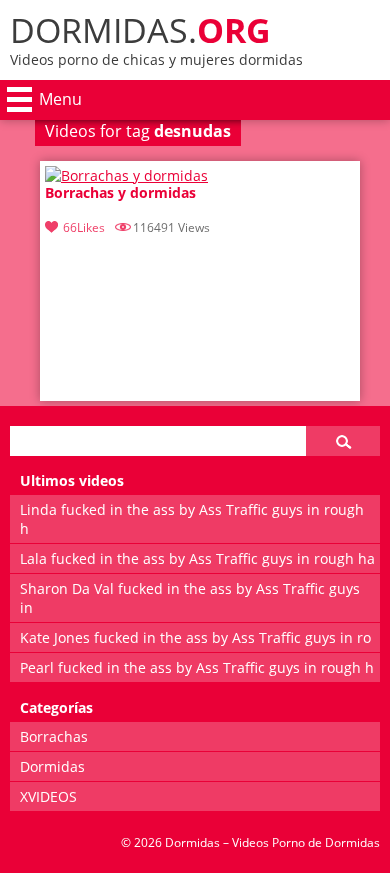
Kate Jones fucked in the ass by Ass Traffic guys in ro (195, 637)
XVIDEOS (48, 796)
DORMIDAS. (140, 30)
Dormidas (52, 766)
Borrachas (54, 736)
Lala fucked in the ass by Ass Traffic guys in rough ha (197, 558)
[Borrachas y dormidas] (126, 175)
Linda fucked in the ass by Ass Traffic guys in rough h (192, 519)
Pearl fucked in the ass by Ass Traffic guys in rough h (197, 667)
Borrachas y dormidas (120, 193)
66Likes (84, 227)
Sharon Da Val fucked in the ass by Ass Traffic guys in (190, 598)
